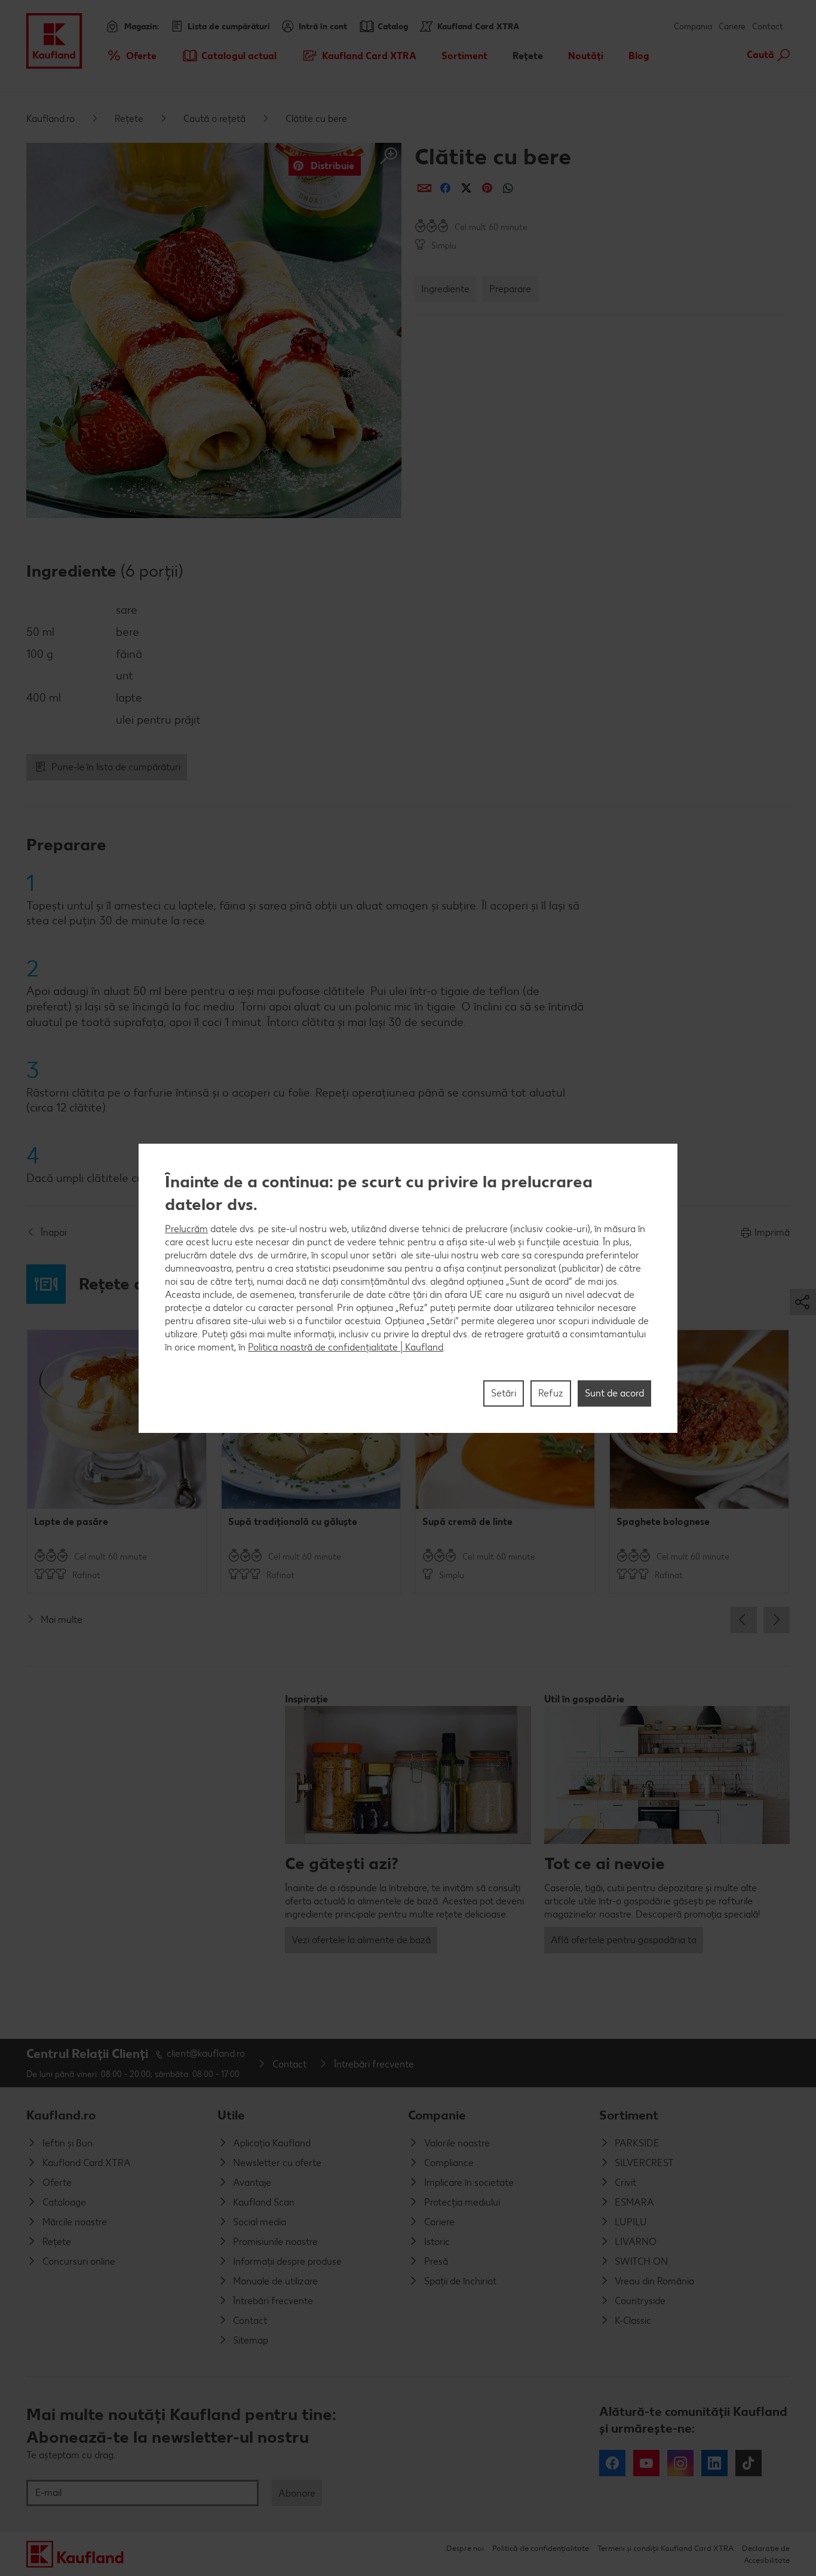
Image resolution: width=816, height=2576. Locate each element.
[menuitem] (131, 56)
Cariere (732, 27)
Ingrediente (445, 289)
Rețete (129, 119)
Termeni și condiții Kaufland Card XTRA (665, 2548)
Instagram (680, 2463)
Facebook (612, 2463)
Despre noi (465, 2548)
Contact (768, 27)
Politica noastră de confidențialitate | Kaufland (346, 1347)
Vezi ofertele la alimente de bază (361, 1940)
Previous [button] (744, 1620)
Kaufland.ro (50, 119)
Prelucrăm (186, 1228)
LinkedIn (714, 2463)
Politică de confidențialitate (541, 2548)
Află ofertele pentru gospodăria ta (624, 1940)
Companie (437, 2115)
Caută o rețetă (214, 119)
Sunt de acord (614, 1393)
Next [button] (777, 1620)
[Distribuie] (424, 188)
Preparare (510, 289)
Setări (504, 1393)
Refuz (551, 1393)
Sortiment (629, 2115)
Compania (693, 27)
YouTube (646, 2463)
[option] (117, 1461)
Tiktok (748, 2463)
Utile (231, 2115)
